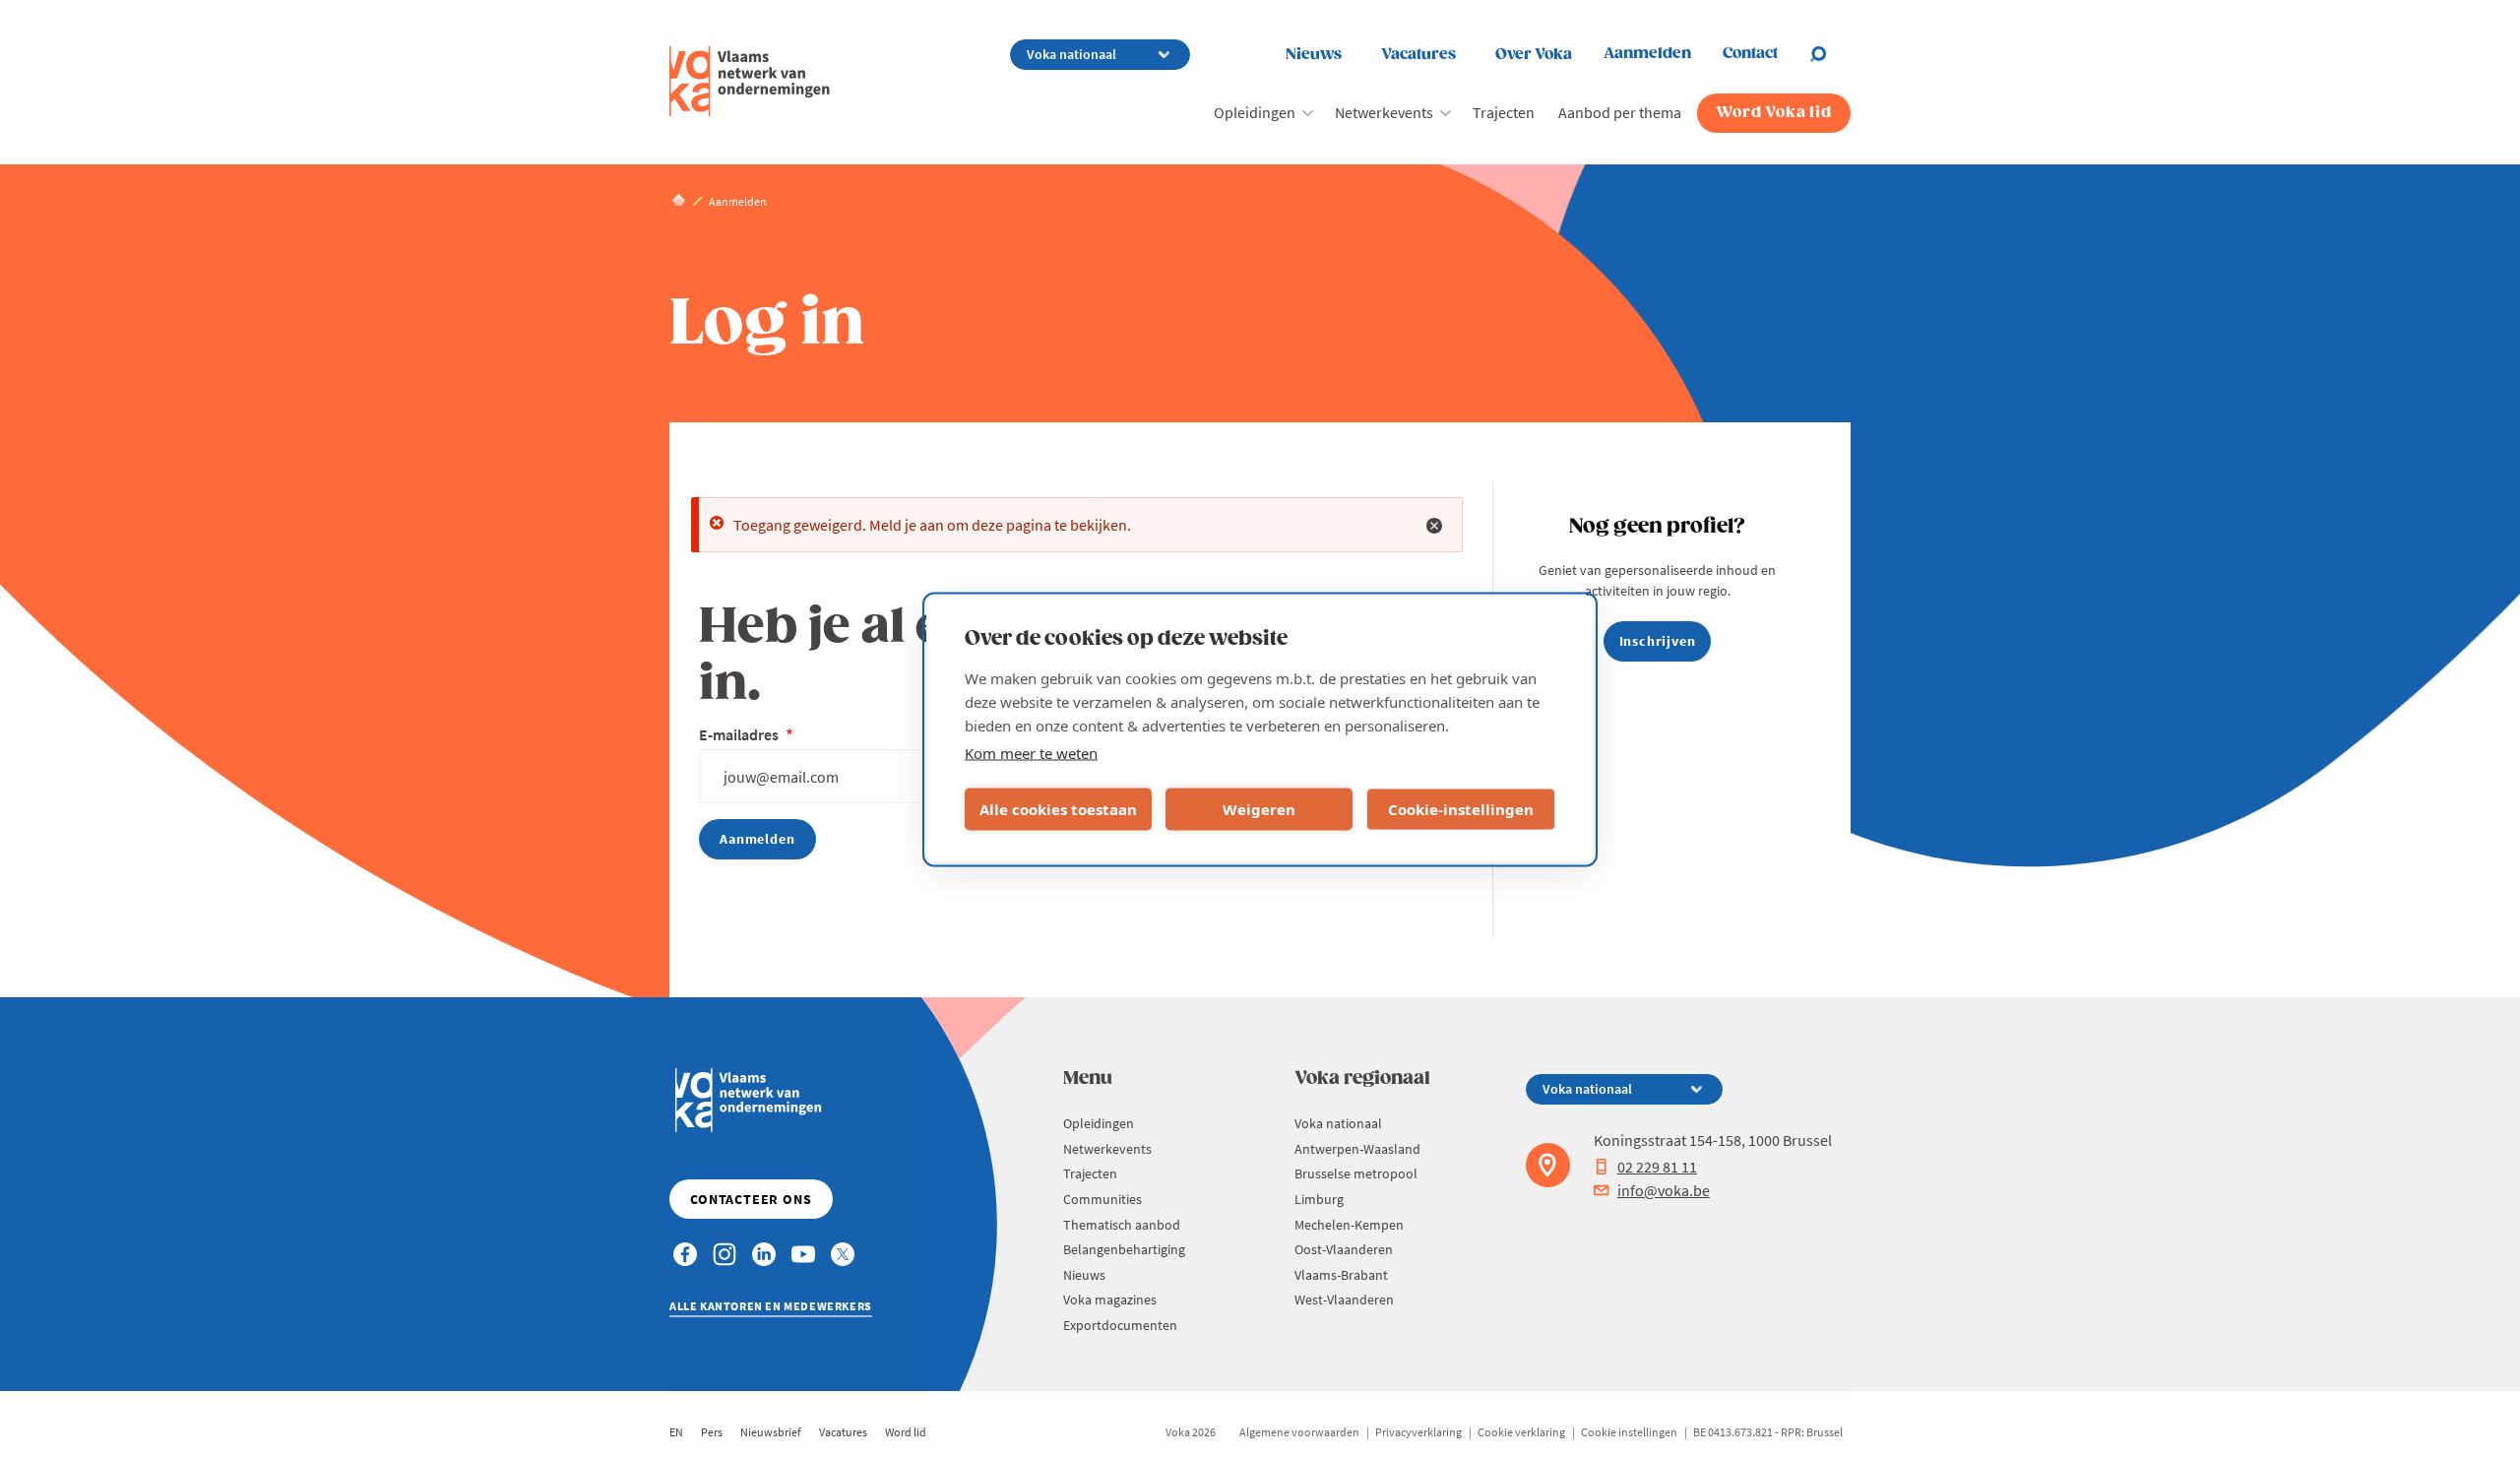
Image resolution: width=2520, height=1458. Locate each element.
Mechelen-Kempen (1349, 1225)
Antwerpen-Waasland (1357, 1149)
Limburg (1319, 1199)
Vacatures (1418, 55)
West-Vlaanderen (1344, 1300)
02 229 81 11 (1657, 1167)
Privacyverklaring (1418, 1432)
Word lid (906, 1432)
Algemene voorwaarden (1299, 1432)
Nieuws (1314, 55)
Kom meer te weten (1031, 752)
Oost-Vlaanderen (1344, 1249)
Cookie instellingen (1629, 1432)
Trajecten (1504, 112)
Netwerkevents (1384, 112)
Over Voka (1534, 55)
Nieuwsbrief (771, 1432)
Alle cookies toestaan (1058, 809)
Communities (1102, 1199)
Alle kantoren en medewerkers (771, 1306)
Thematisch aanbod (1122, 1225)
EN (676, 1432)
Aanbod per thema (1620, 112)
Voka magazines (1110, 1300)
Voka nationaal (1338, 1123)
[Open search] (1830, 54)
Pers (712, 1432)
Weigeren (1259, 809)
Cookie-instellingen (1461, 809)
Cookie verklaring (1521, 1432)
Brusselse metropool (1356, 1173)
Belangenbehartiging (1124, 1249)
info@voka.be (1664, 1190)
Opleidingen (1255, 112)
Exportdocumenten (1120, 1325)
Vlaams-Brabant (1341, 1275)
